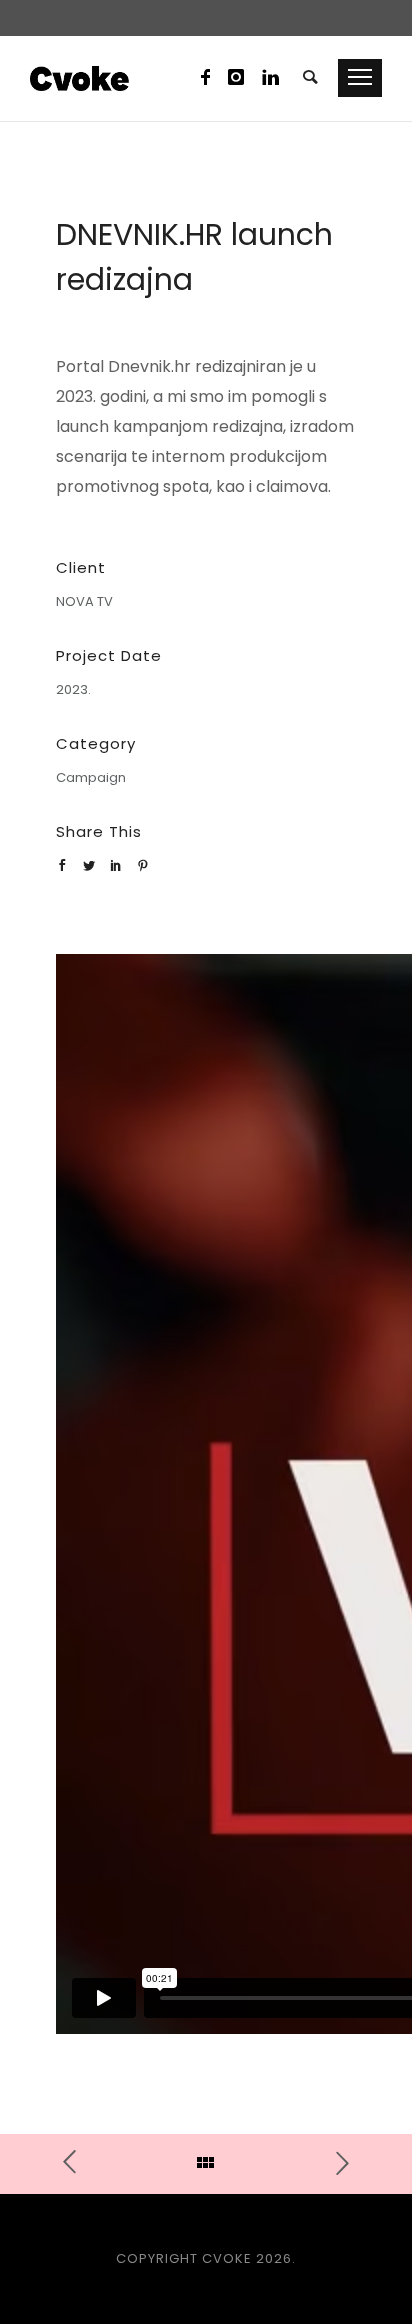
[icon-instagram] (242, 77)
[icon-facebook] (211, 77)
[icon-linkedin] (271, 77)
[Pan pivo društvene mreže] (79, 2163)
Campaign (91, 777)
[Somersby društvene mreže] (332, 2162)
